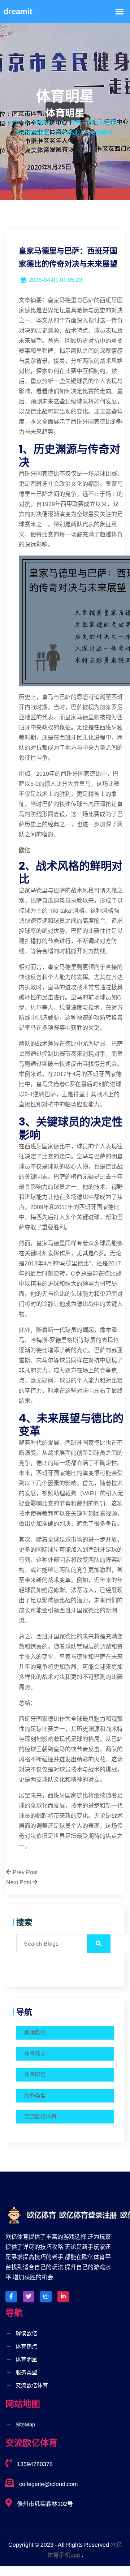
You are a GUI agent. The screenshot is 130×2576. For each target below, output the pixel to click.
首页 (14, 123)
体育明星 (35, 2074)
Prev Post (24, 1872)
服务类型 (35, 2095)
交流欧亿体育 (40, 2116)
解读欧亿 (35, 2033)
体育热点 (35, 2054)
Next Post (19, 1882)
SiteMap (25, 2424)
